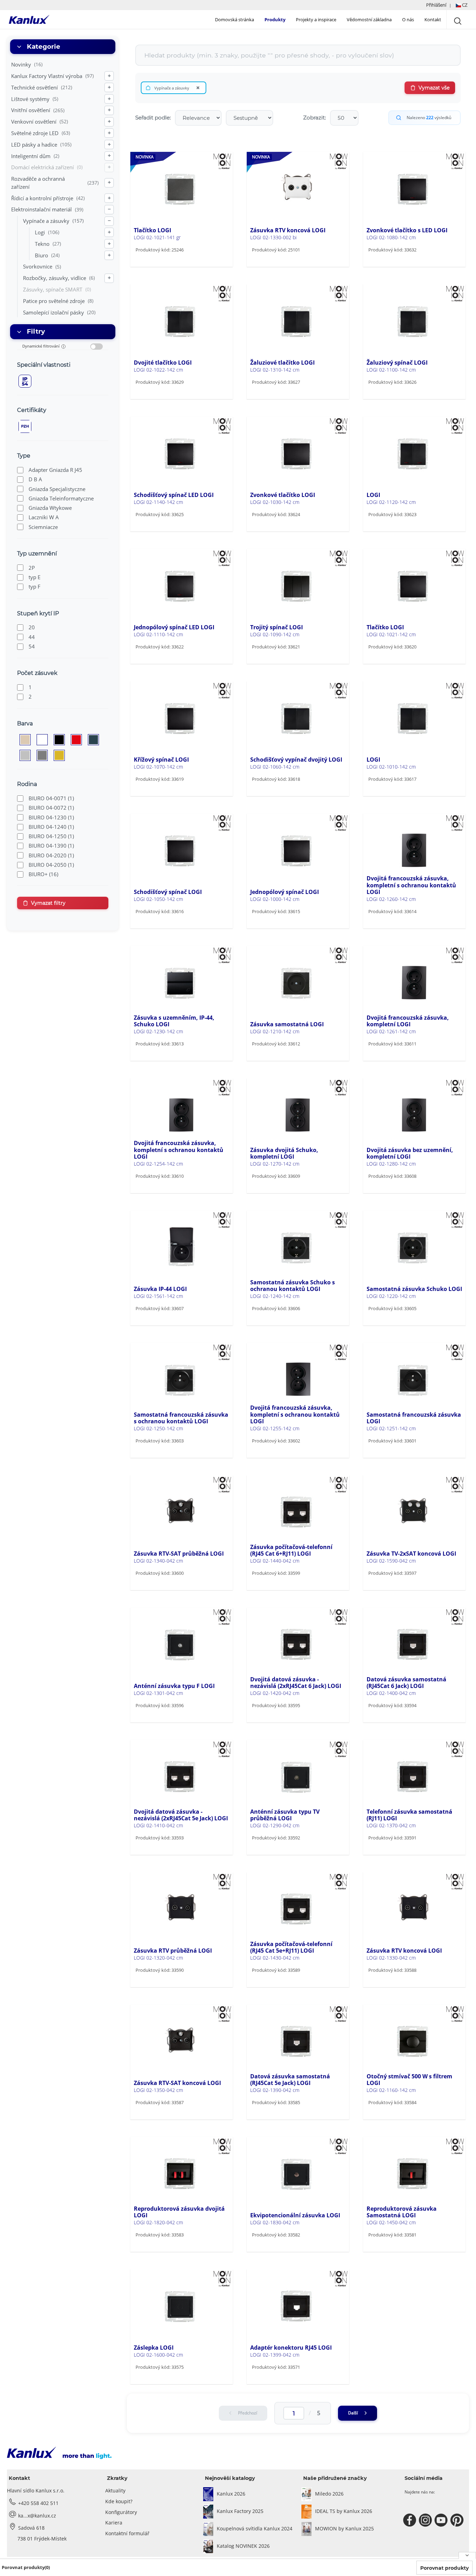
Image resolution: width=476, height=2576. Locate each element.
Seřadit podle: (153, 118)
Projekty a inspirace (316, 20)
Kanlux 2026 (231, 2494)
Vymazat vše (434, 88)
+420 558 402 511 (38, 2503)
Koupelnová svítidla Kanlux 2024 (255, 2528)
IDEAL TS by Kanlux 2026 (344, 2511)
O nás (408, 20)
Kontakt (433, 20)
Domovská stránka (235, 20)
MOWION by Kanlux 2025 (344, 2528)
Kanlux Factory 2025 (240, 2511)
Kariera (114, 2523)
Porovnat (156, 264)
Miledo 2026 (329, 2494)
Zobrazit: (314, 118)
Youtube (442, 2520)
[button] (447, 5)
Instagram (426, 2520)
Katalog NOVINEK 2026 (243, 2546)
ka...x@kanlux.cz (37, 2516)
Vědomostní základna (369, 20)
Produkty (275, 20)
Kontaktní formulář (127, 2533)
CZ (464, 5)
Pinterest (458, 2520)
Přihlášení (436, 5)
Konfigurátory (121, 2512)
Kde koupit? (119, 2501)
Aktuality (115, 2491)
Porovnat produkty (444, 2568)
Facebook (411, 2520)
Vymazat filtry (48, 903)
